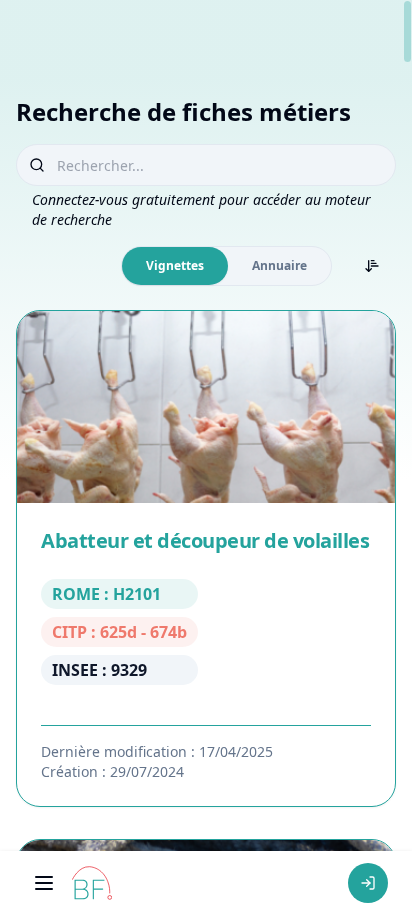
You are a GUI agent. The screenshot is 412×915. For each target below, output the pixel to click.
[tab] (175, 266)
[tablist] (226, 266)
